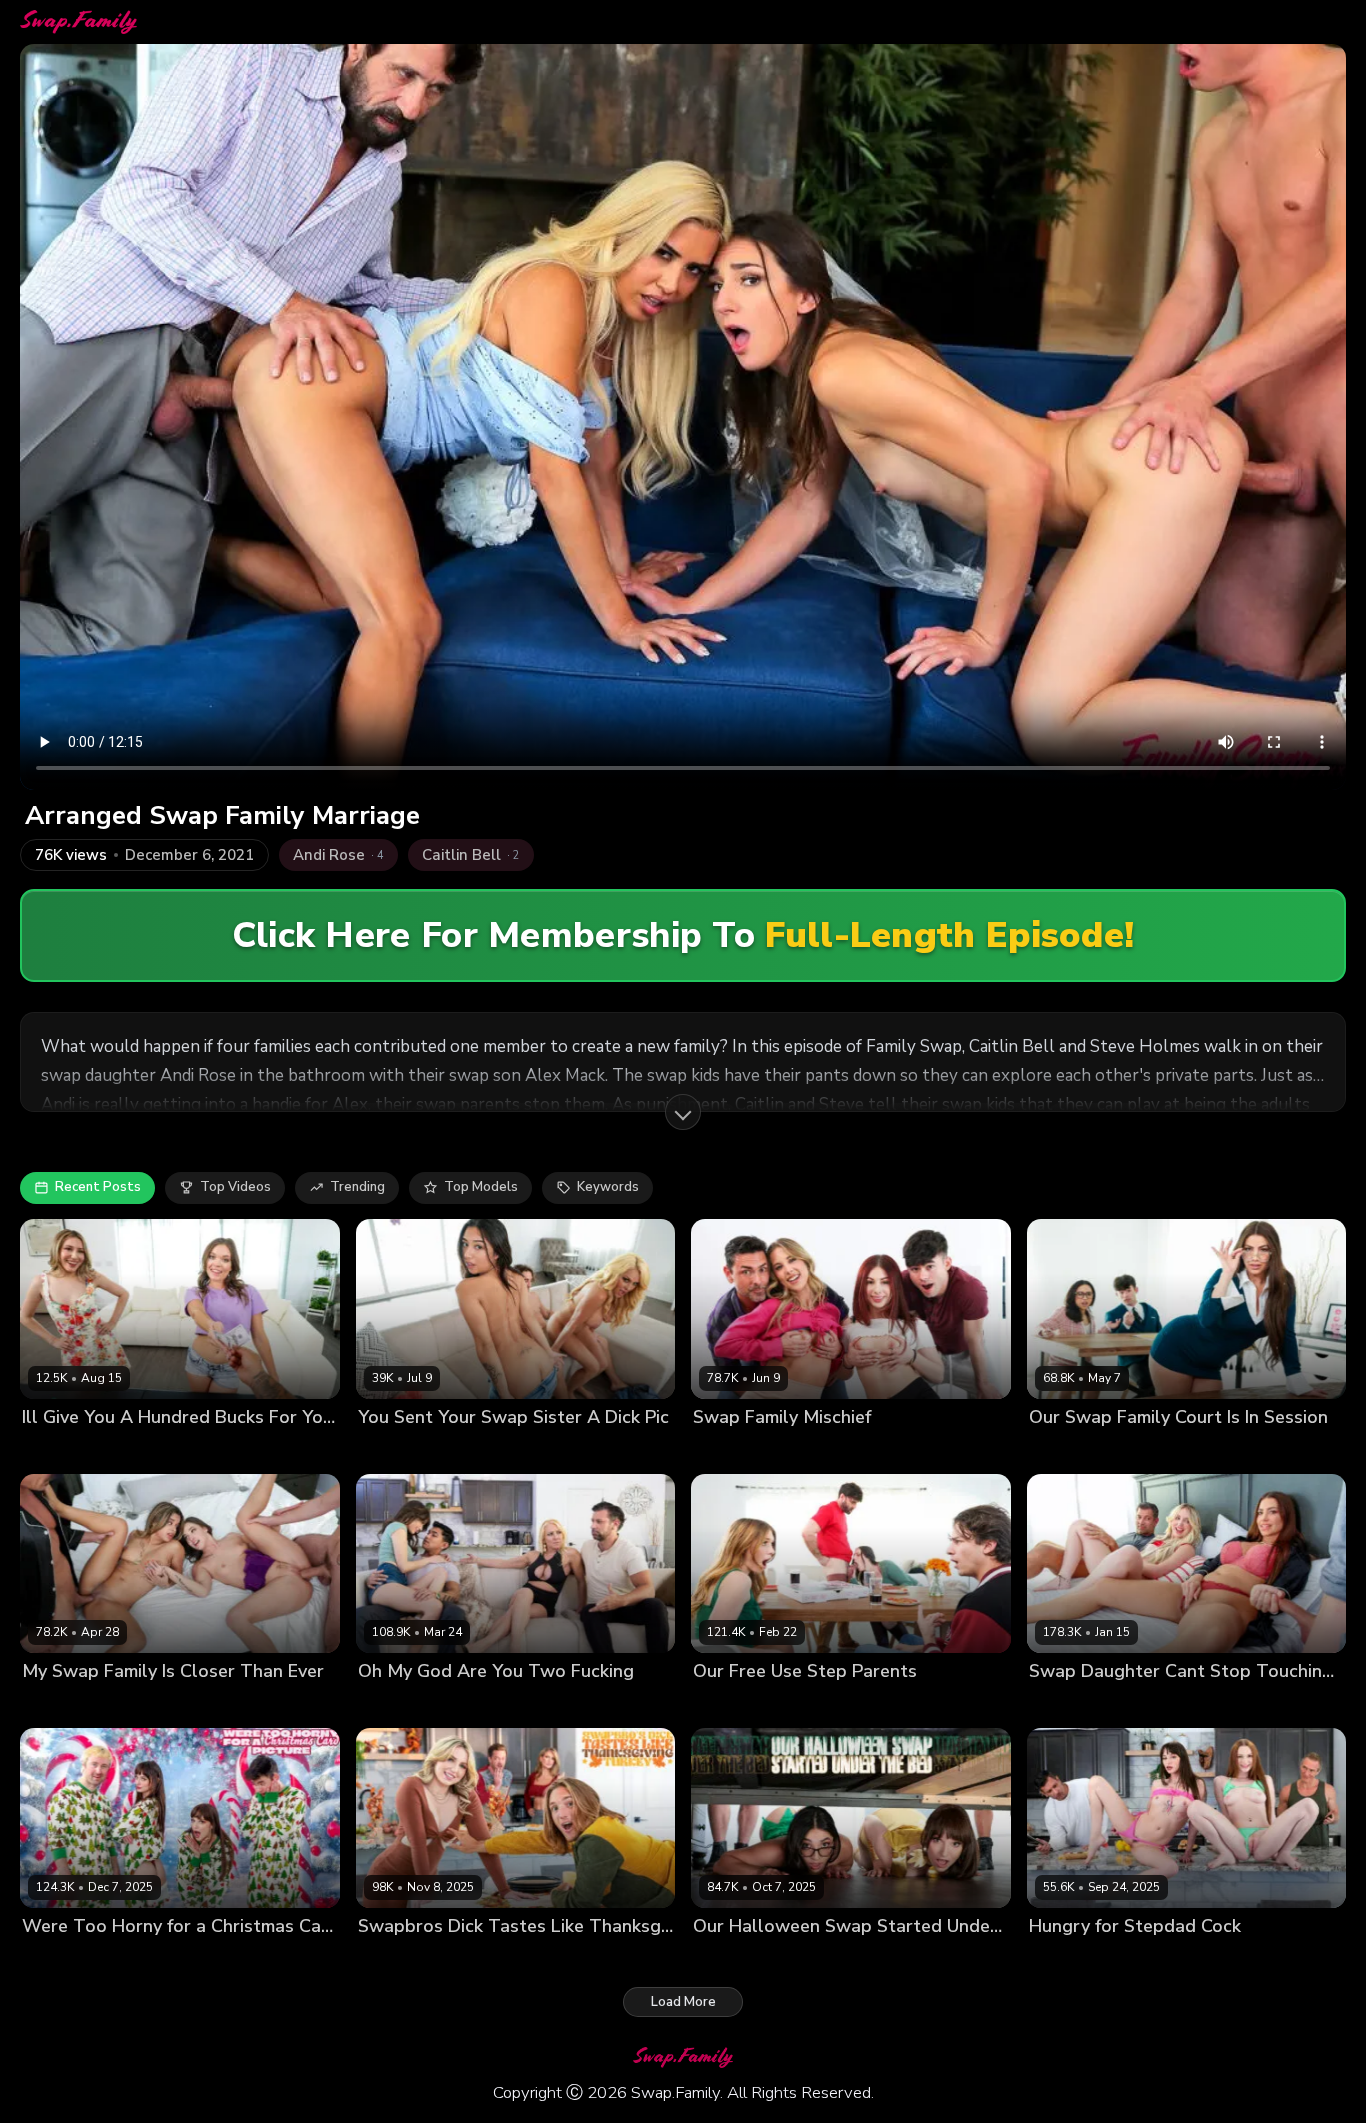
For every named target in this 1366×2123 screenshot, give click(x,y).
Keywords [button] (608, 1187)
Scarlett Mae (818, 1705)
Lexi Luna (137, 1959)
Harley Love (1067, 1959)
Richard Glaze (638, 1705)
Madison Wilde (807, 1959)
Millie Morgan (735, 1450)
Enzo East (933, 1450)
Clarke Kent (1234, 1959)
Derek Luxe (229, 1450)
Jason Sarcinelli (258, 1705)
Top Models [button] (481, 1187)
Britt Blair (1059, 1705)
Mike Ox (297, 1450)
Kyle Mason (595, 1959)
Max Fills (962, 1959)
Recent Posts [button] (98, 1187)
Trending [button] (357, 1187)
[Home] (78, 22)
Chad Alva (207, 1959)
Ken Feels (559, 1450)
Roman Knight (641, 1450)
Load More (683, 2002)
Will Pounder (1306, 1450)
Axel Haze (519, 1959)
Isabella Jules (159, 1705)
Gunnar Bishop (1234, 1705)
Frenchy (382, 1705)
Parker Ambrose (986, 1705)
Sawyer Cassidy (464, 1705)
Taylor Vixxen (477, 1450)
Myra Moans (731, 1705)
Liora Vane (392, 1450)
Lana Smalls (61, 1959)
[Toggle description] (683, 1112)
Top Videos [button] (235, 1187)
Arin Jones (554, 1705)
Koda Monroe (1071, 1450)
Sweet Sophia (141, 1450)
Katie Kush (55, 1450)
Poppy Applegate (840, 1450)
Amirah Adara (66, 1705)
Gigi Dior (452, 1959)
